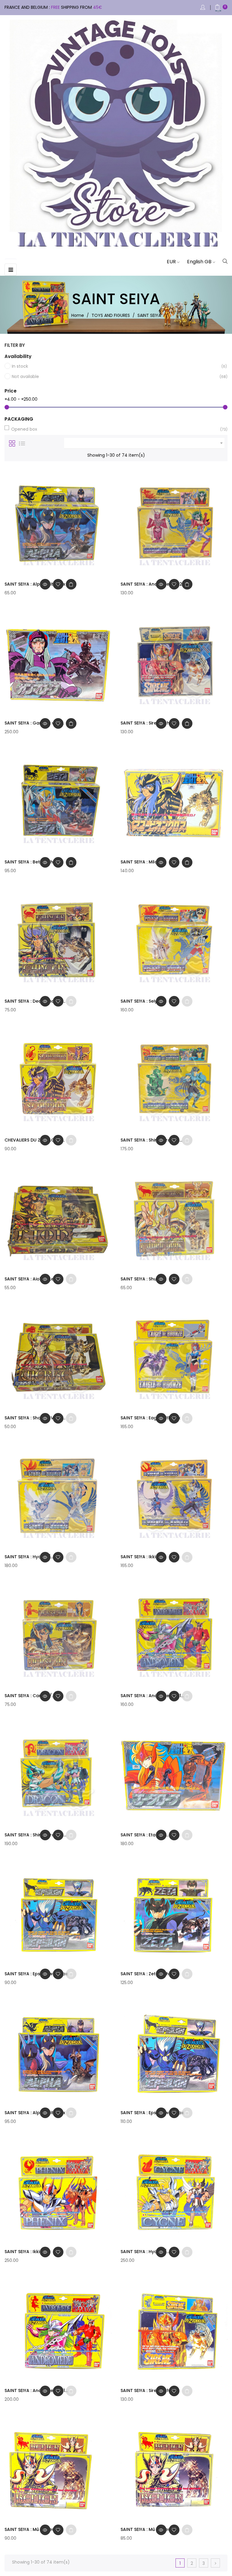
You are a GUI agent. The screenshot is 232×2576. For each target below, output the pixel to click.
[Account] (203, 8)
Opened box (115, 429)
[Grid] (12, 443)
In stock (116, 366)
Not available (116, 376)
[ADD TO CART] (71, 584)
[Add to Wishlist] (58, 584)
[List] (22, 443)
